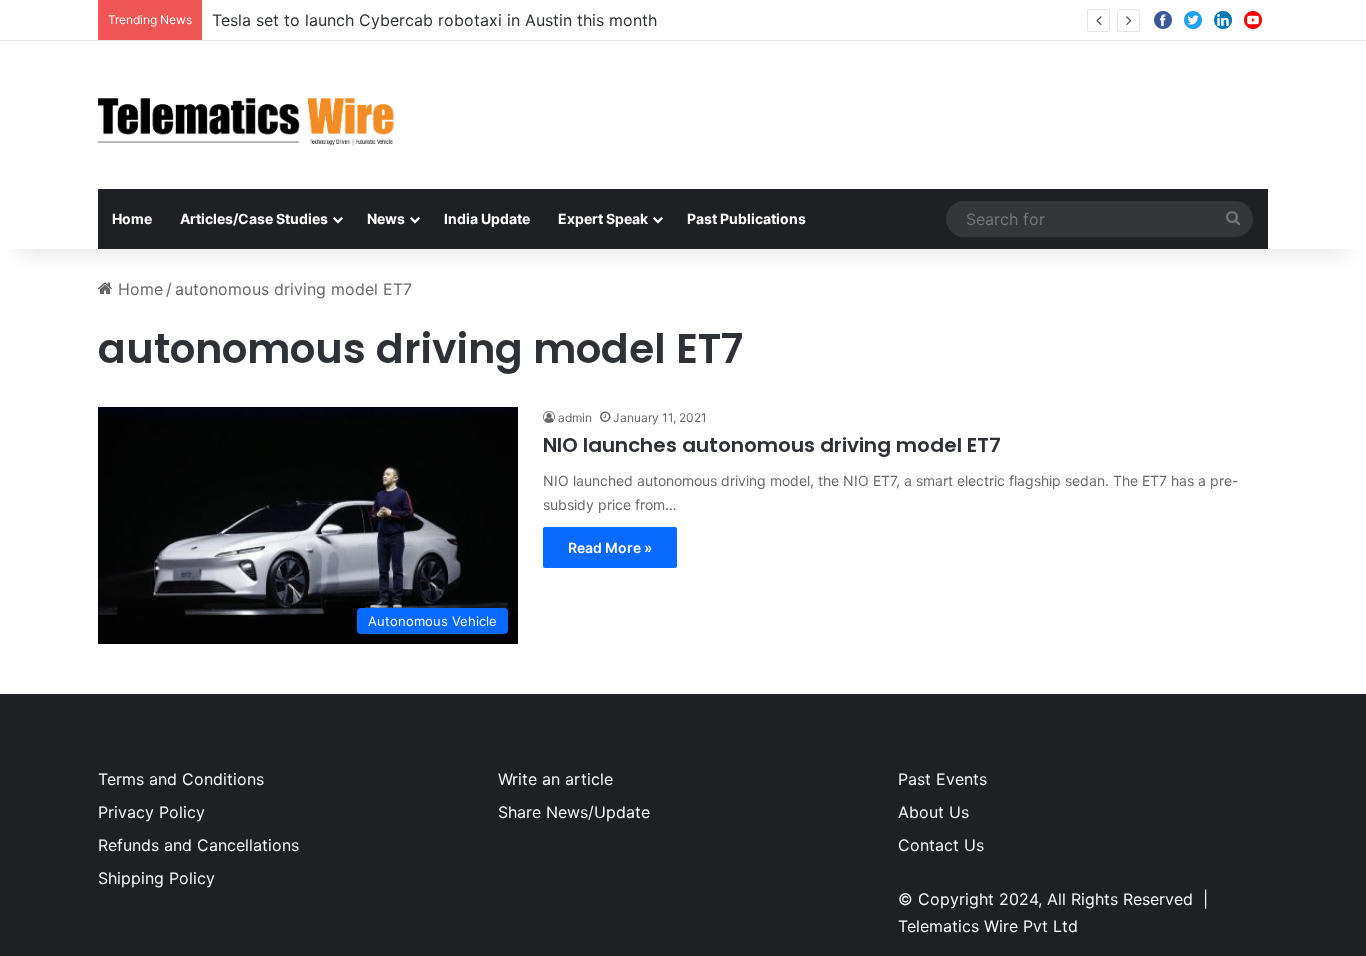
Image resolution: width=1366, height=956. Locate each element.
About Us (933, 812)
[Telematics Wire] (247, 115)
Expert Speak (603, 218)
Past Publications (746, 218)
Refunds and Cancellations (198, 845)
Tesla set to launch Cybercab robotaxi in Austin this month (434, 20)
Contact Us (941, 845)
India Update (487, 218)
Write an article (555, 779)
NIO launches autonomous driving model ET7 (772, 445)
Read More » (610, 547)
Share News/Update (574, 812)
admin (575, 417)
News (386, 218)
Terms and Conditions (181, 779)
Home (132, 218)
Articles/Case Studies (254, 218)
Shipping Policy (156, 878)
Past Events (942, 779)
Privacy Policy (151, 812)
